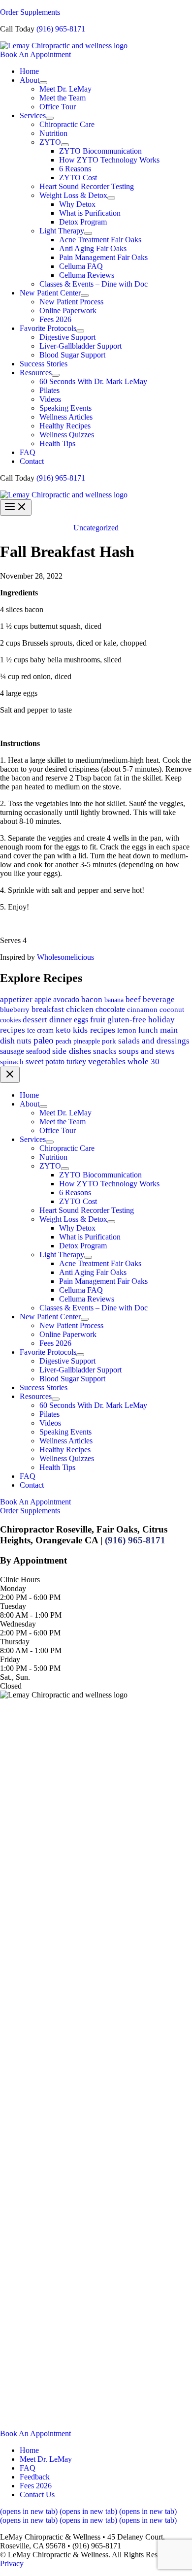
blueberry (15, 1010)
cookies (10, 1020)
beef (133, 999)
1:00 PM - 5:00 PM (30, 1668)
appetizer (16, 999)
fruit (98, 1020)
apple (43, 999)
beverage (159, 999)
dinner (61, 1019)
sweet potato (45, 1061)
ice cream (40, 1030)
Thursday (15, 1642)
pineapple (87, 1041)
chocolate (110, 1009)
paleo (44, 1040)
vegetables (107, 1061)
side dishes (72, 1051)
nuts (24, 1041)
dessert (35, 1020)
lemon (127, 1030)
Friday (10, 1659)
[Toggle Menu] (43, 83)
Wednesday (18, 1624)
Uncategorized (96, 528)
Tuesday (13, 1606)
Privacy (12, 2563)
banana (114, 1000)
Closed (11, 1686)
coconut (172, 1009)
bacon (92, 999)
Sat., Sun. (15, 1677)
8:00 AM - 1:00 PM (31, 1615)
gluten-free (127, 1020)
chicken (80, 1009)
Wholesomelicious (65, 957)
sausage (12, 1051)
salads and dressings (154, 1041)
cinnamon (142, 1010)
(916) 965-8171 (61, 29)
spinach (12, 1062)
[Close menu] (10, 1075)
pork (109, 1041)
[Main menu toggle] (16, 507)
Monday (13, 1588)
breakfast (48, 1009)
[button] (96, 55)
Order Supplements (30, 12)
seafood (38, 1051)
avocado (66, 999)
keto (63, 1030)
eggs (81, 1020)
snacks (105, 1051)
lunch (148, 1030)
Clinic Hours (20, 1580)
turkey (76, 1061)
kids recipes (94, 1030)
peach (64, 1041)
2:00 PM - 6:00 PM (30, 1597)
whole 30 (144, 1061)
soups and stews (147, 1051)
